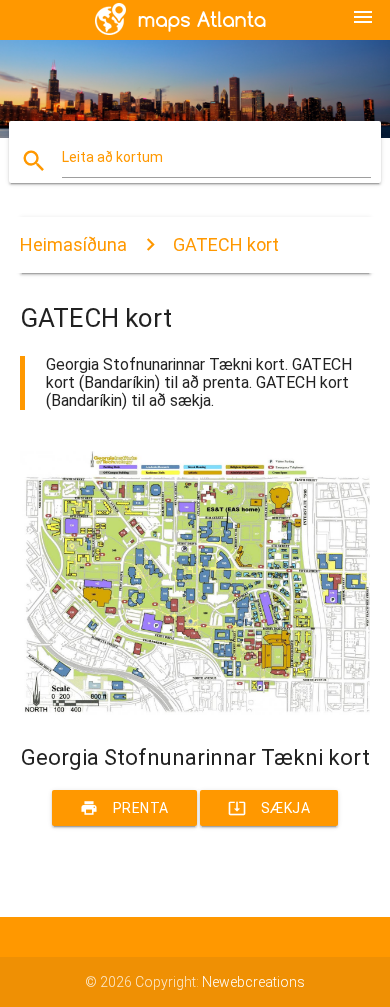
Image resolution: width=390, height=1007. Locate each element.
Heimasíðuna (73, 244)
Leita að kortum (112, 157)
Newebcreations (253, 982)
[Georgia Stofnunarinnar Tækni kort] (195, 710)
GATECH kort (226, 244)
